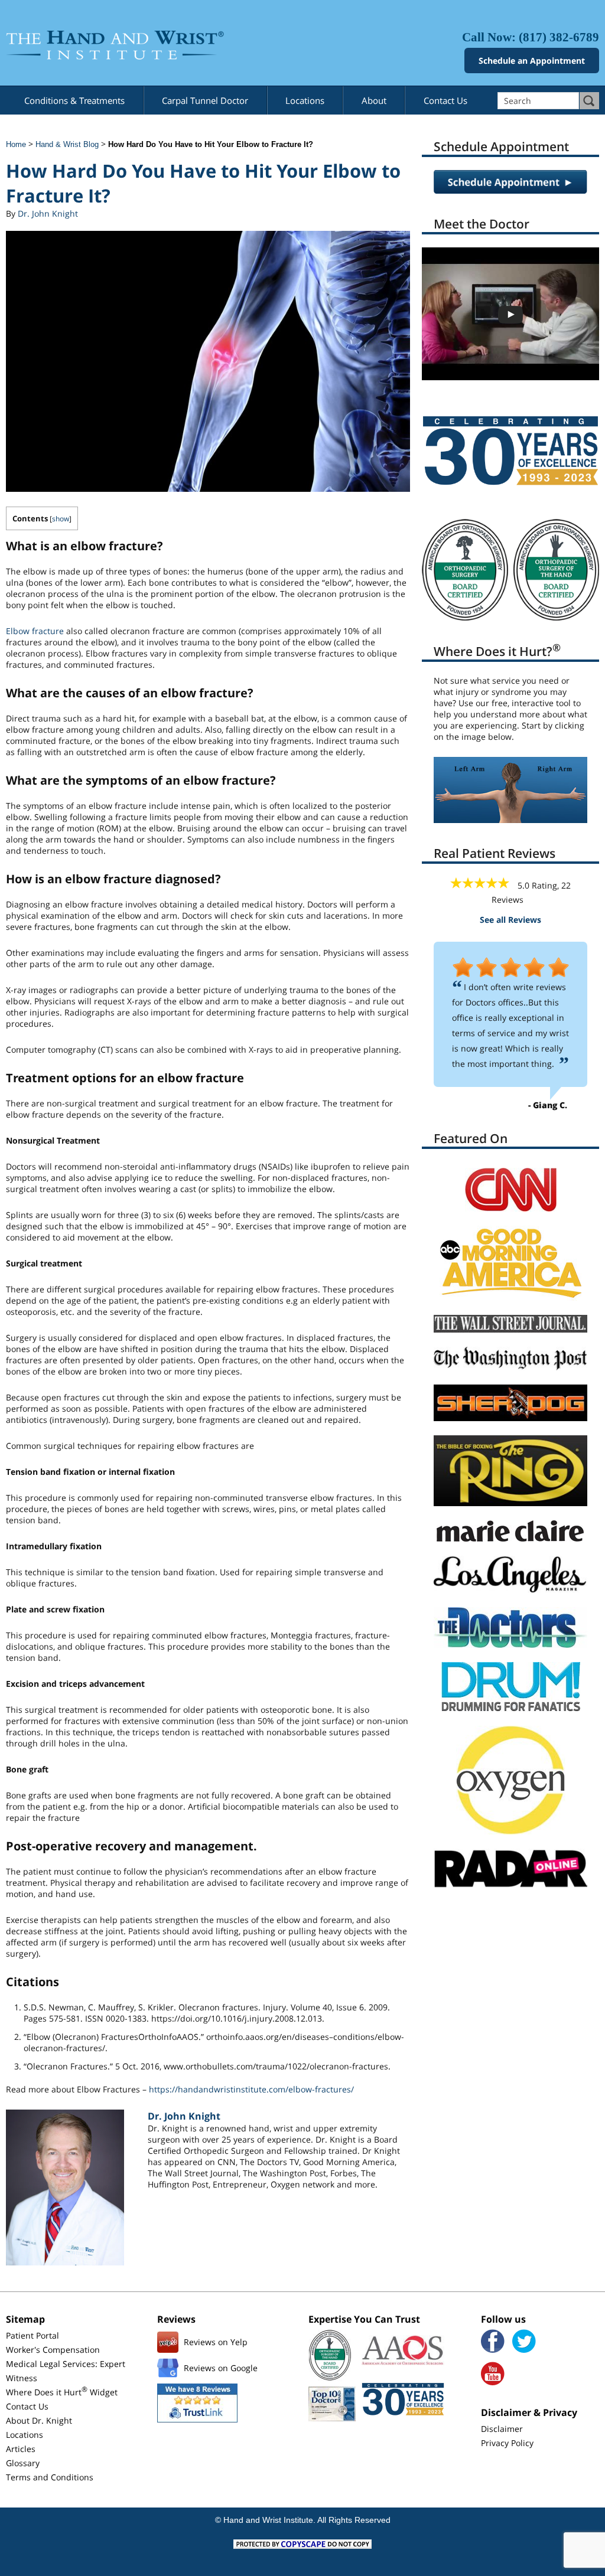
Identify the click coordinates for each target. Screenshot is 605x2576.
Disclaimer (502, 2429)
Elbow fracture (35, 631)
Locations (305, 100)
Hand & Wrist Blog (67, 144)
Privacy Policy (507, 2443)
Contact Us (445, 100)
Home (16, 144)
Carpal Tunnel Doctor (205, 100)
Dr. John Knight (48, 213)
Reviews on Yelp (216, 2342)
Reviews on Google (221, 2368)
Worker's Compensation (53, 2350)
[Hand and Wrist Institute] (151, 45)
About (374, 100)
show (61, 519)
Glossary (23, 2463)
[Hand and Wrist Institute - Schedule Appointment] (510, 190)
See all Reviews (510, 920)
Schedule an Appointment (532, 61)
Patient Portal (32, 2335)
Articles (21, 2449)
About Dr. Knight (39, 2420)
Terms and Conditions (50, 2477)
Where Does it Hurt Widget (62, 2392)
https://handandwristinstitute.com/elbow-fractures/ (251, 2089)
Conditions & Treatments (74, 100)
